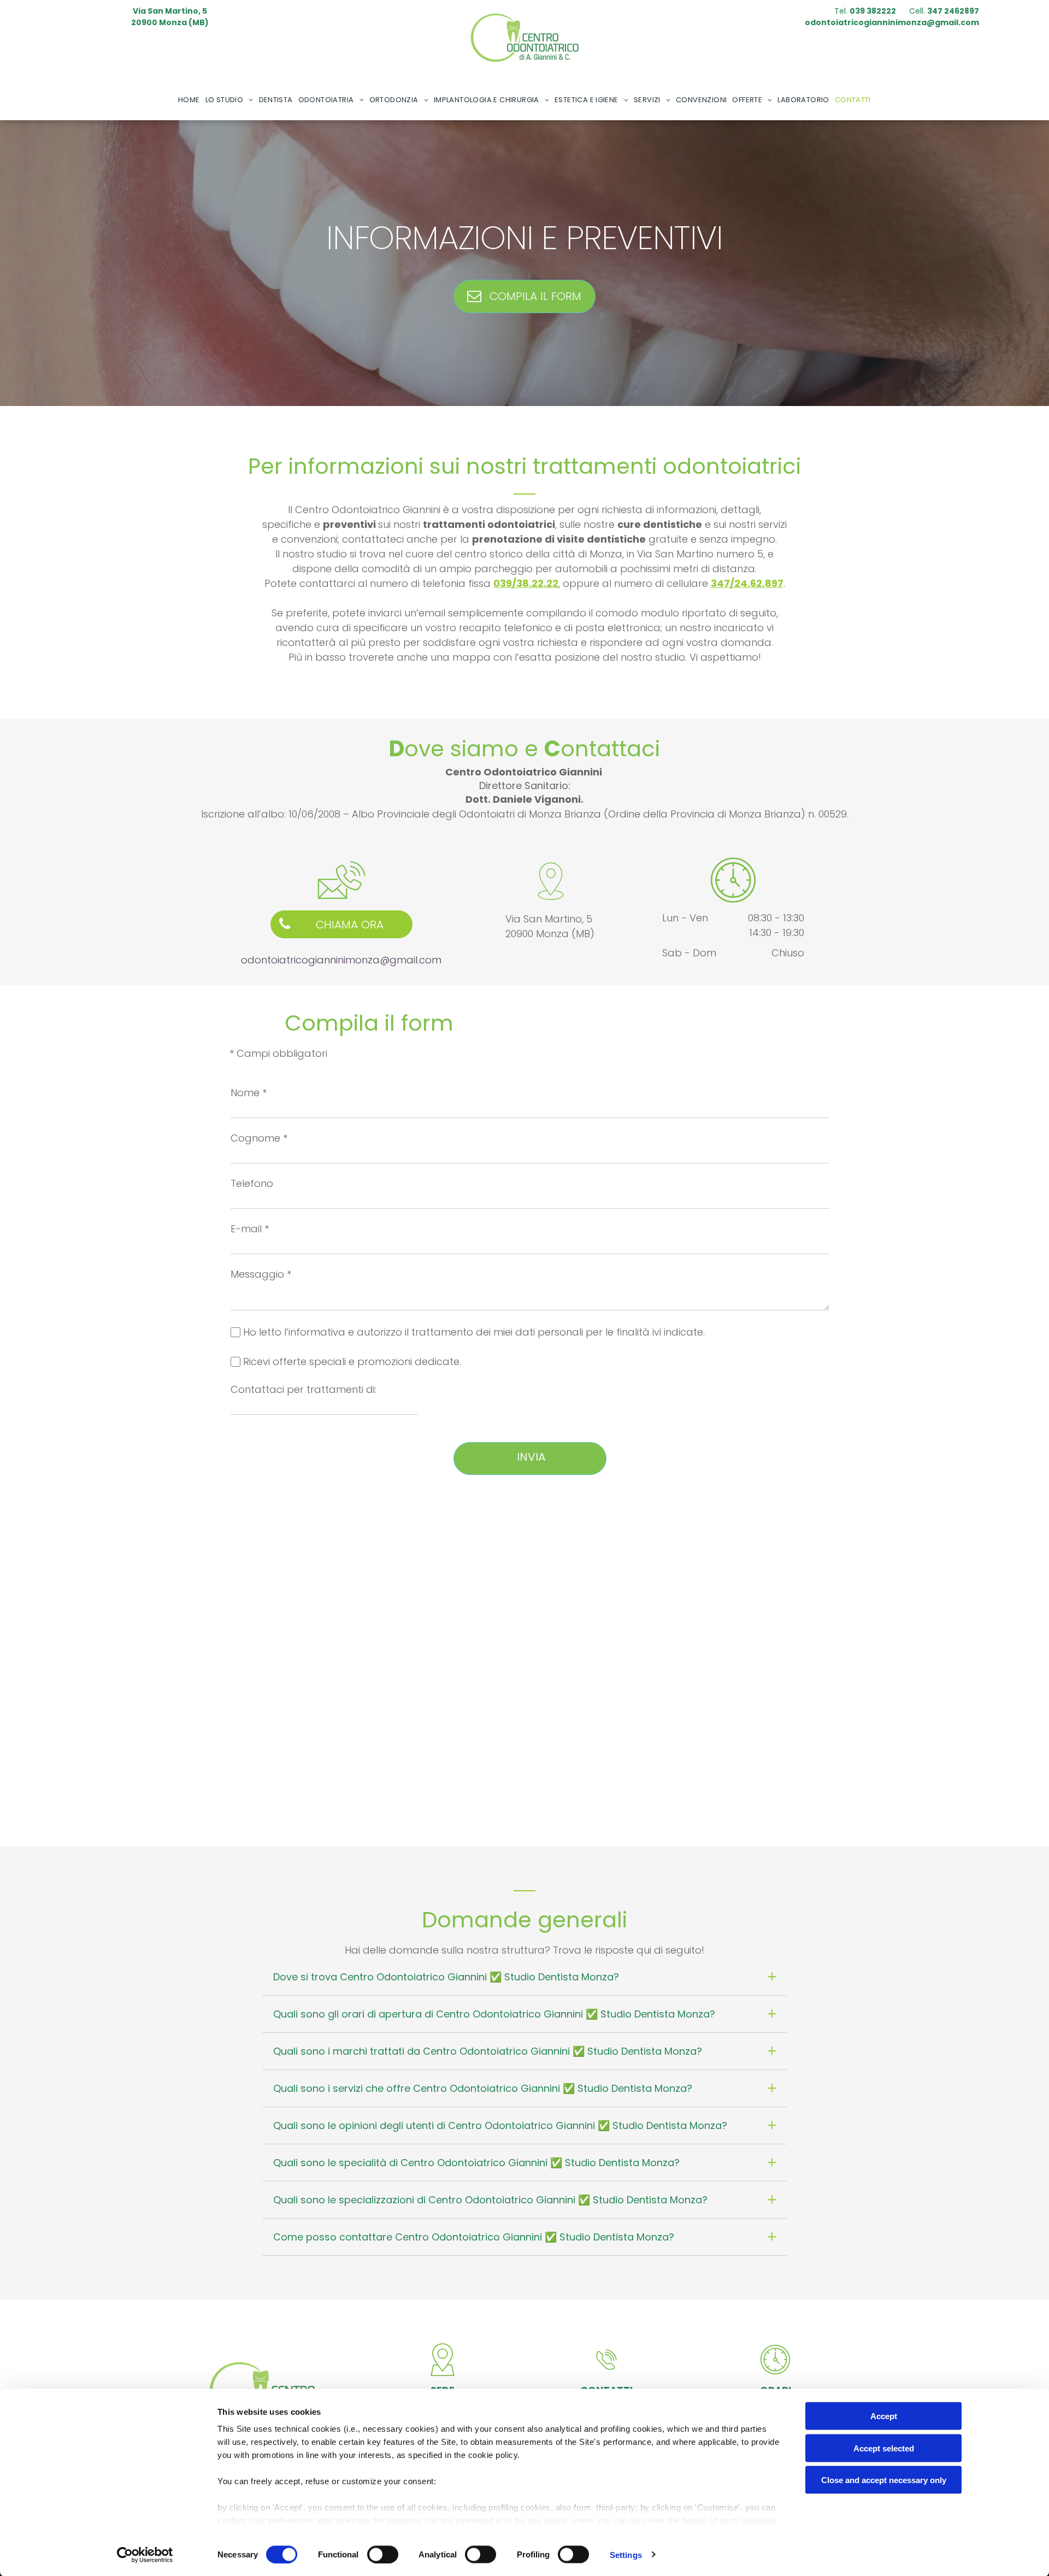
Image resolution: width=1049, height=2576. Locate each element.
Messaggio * (261, 1274)
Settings (626, 2554)
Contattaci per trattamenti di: (303, 1389)
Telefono (252, 1183)
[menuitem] (189, 100)
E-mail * (250, 1229)
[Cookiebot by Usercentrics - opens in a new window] (145, 2555)
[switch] (383, 2554)
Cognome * (259, 1138)
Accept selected (884, 2448)
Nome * (249, 1093)
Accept (884, 2416)
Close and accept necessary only (884, 2480)
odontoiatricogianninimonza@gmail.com (341, 960)
